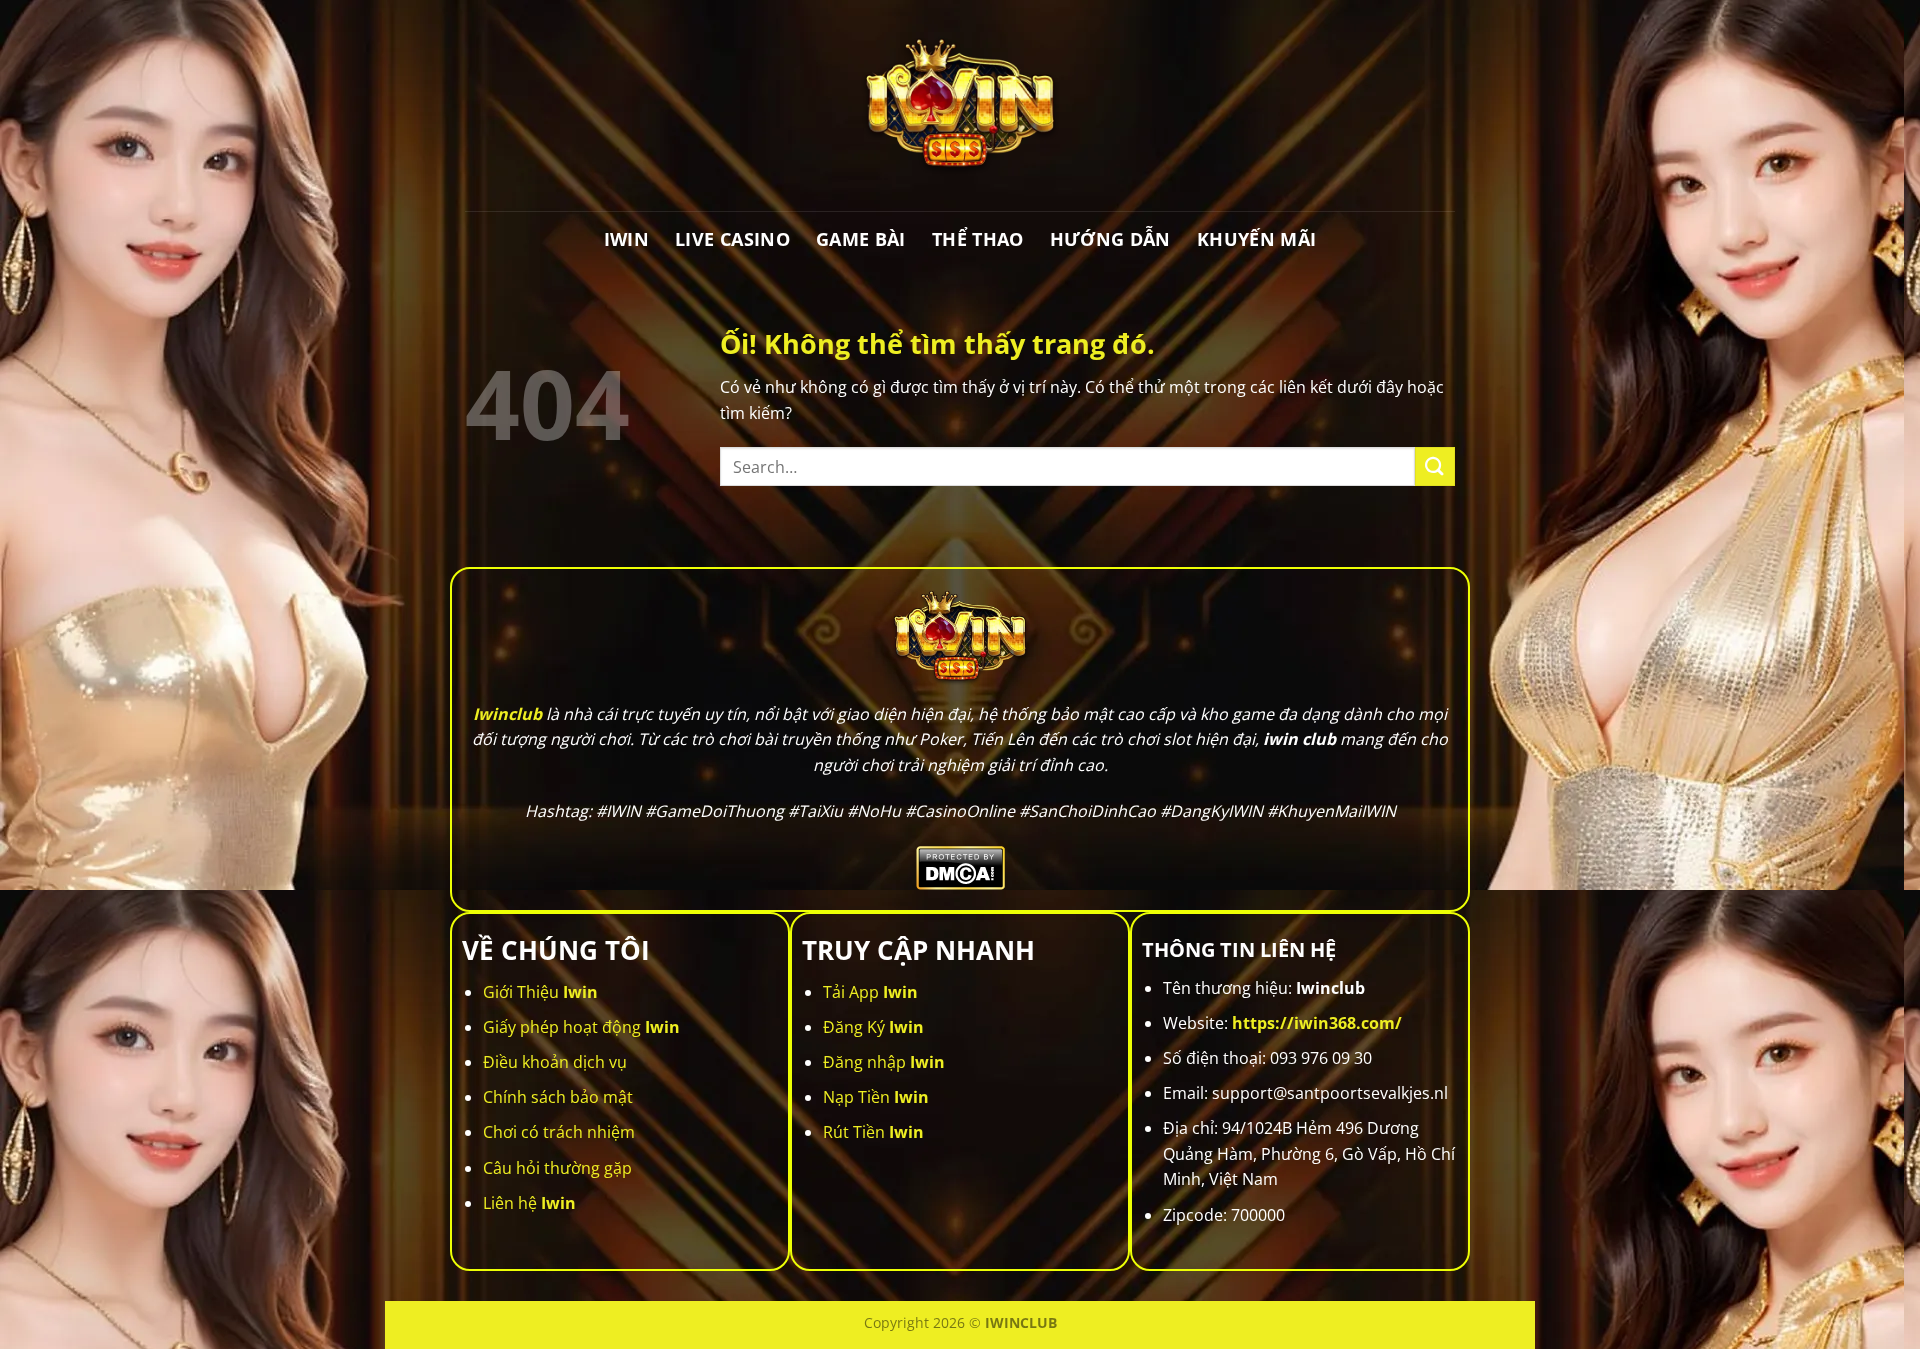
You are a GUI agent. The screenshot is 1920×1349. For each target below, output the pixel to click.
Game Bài (861, 239)
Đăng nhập (884, 1062)
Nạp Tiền (876, 1097)
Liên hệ (529, 1203)
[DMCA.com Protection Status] (960, 866)
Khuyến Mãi (1257, 239)
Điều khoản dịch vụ (555, 1062)
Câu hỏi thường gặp (557, 1168)
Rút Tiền (873, 1132)
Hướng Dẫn (1110, 239)
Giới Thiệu (540, 992)
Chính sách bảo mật (558, 1097)
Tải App (870, 992)
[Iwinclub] (960, 105)
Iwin (626, 239)
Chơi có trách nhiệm (559, 1132)
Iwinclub (507, 714)
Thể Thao (978, 239)
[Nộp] (1435, 466)
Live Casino (732, 239)
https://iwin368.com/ (1317, 1023)
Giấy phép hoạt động (581, 1027)
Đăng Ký (873, 1027)
